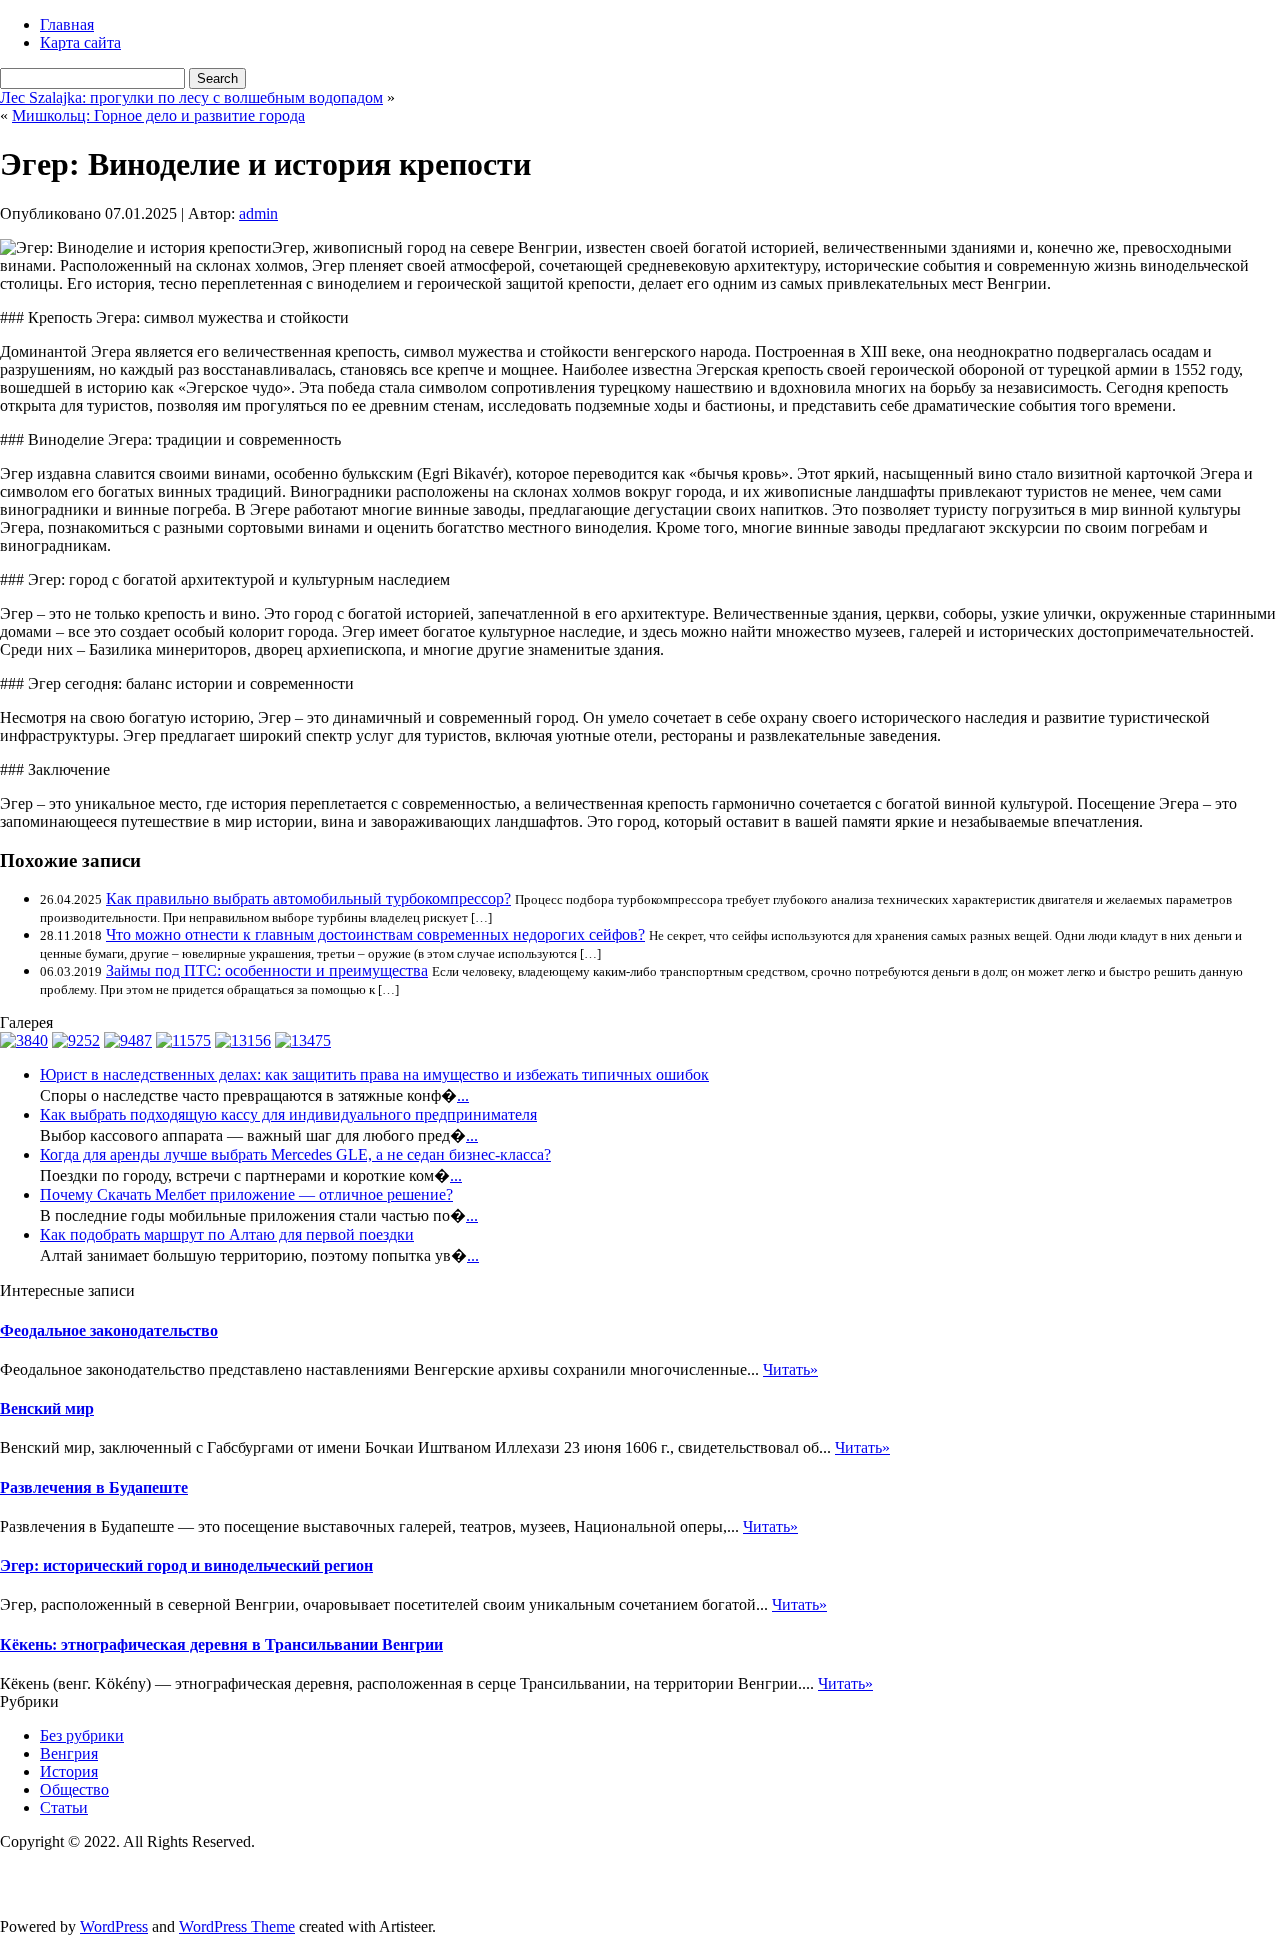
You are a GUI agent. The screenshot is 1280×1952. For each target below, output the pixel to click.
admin (258, 213)
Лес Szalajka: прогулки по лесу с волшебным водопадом (191, 97)
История (69, 1771)
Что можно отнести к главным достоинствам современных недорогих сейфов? (375, 934)
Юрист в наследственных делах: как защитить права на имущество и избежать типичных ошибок (374, 1074)
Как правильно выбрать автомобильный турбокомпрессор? (308, 898)
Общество (74, 1789)
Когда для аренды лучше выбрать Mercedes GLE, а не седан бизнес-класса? (295, 1154)
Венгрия (69, 1753)
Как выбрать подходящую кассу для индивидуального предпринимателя (288, 1114)
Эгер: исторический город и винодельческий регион (186, 1565)
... (463, 1095)
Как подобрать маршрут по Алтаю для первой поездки (227, 1234)
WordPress (114, 1926)
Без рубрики (82, 1735)
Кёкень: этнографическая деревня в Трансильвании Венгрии (221, 1644)
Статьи (64, 1807)
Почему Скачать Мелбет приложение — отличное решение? (246, 1194)
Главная (67, 24)
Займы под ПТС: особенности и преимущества (267, 970)
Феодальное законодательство (109, 1330)
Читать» (790, 1369)
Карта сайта (80, 42)
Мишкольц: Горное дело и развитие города (158, 115)
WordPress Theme (237, 1926)
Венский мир (47, 1408)
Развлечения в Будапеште (94, 1487)
